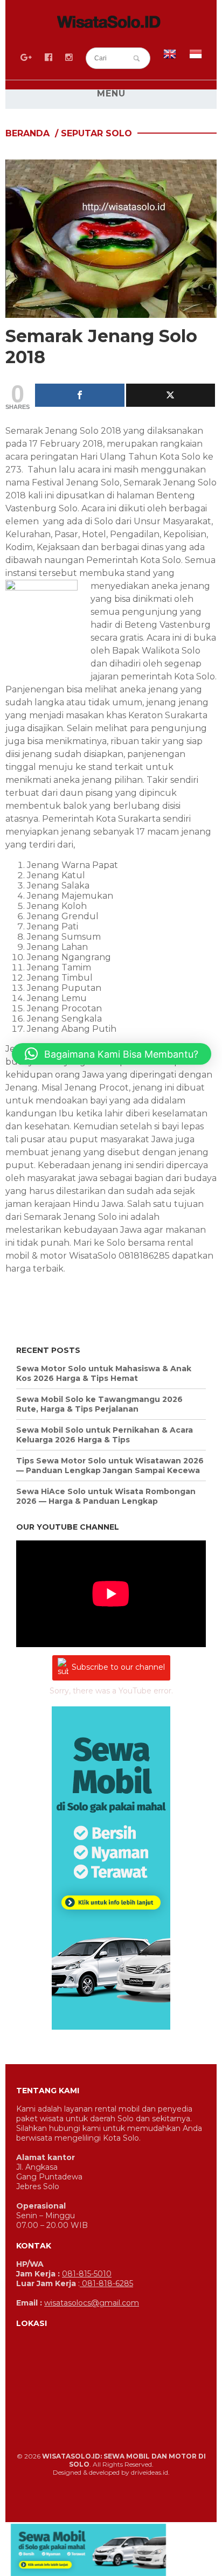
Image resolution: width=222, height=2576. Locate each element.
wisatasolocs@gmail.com (92, 2303)
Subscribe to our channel (118, 1667)
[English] (170, 57)
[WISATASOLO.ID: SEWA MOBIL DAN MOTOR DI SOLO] (111, 24)
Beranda (27, 133)
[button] (112, 1054)
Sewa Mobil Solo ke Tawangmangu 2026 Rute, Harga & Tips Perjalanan (99, 1404)
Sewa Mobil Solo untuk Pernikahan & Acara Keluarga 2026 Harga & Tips (105, 1435)
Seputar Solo (96, 133)
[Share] (80, 395)
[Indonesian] (196, 57)
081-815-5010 (87, 2274)
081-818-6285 (106, 2283)
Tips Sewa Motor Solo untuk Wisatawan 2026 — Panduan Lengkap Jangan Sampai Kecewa (110, 1466)
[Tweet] (171, 395)
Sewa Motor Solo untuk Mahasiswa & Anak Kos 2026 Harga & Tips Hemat (104, 1373)
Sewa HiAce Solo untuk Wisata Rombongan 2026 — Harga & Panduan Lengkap (106, 1496)
